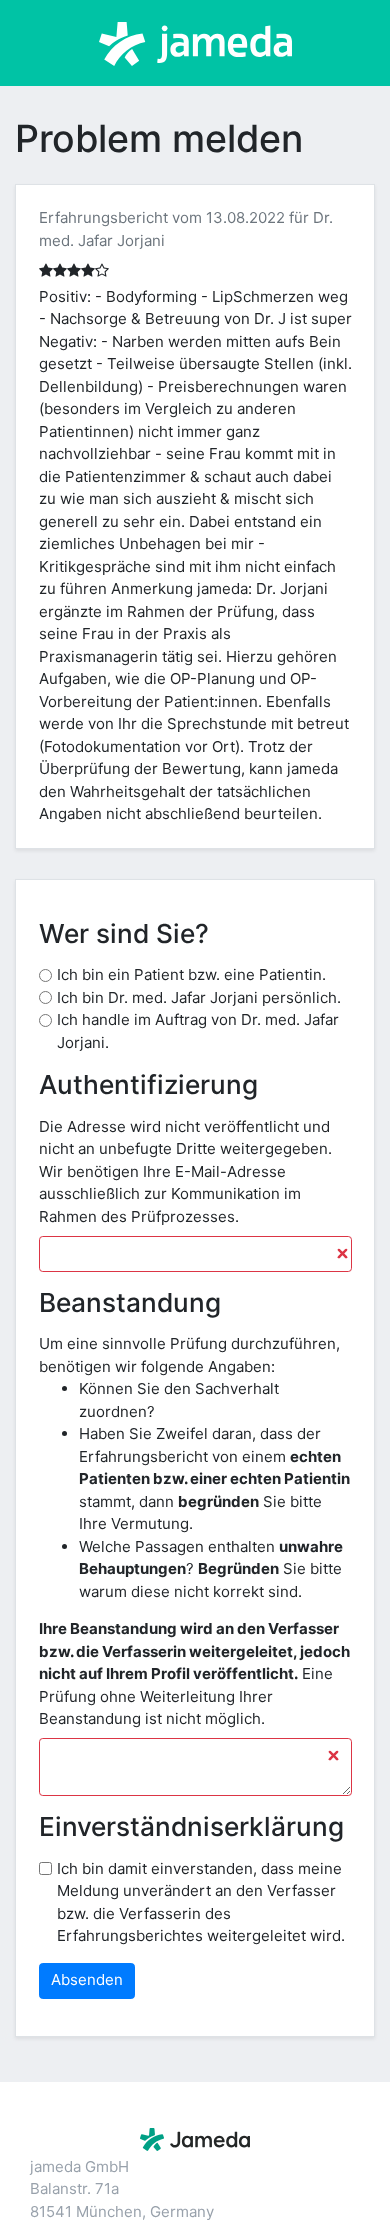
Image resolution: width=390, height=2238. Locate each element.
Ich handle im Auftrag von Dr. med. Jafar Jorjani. (198, 1031)
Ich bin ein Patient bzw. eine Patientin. (191, 974)
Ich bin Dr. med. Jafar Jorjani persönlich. (199, 997)
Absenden (87, 1979)
